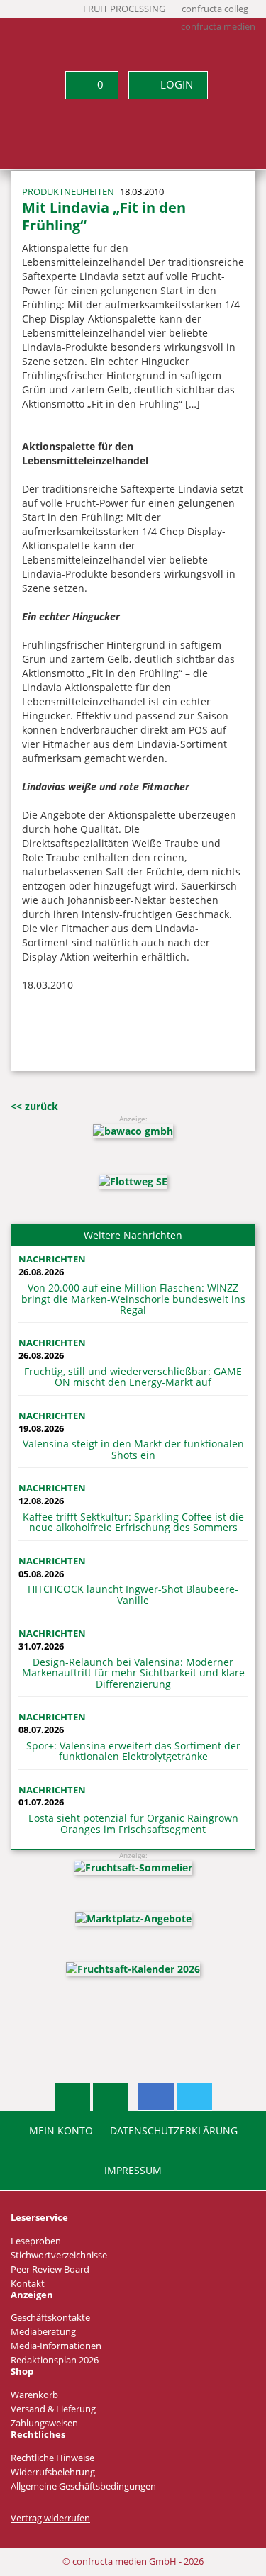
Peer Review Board (50, 2269)
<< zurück (34, 1106)
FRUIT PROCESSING (124, 9)
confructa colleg (215, 9)
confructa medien (218, 27)
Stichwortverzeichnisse (59, 2255)
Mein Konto (61, 2131)
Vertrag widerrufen (50, 2518)
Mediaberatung (43, 2332)
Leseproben (36, 2241)
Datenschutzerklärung (174, 2131)
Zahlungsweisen (44, 2423)
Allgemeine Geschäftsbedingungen (83, 2486)
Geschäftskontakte (50, 2318)
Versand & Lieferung (53, 2409)
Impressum (133, 2171)
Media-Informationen (56, 2346)
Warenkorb (34, 2395)
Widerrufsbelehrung (53, 2472)
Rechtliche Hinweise (52, 2458)
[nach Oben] (72, 2097)
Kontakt (28, 2284)
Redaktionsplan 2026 (55, 2360)
